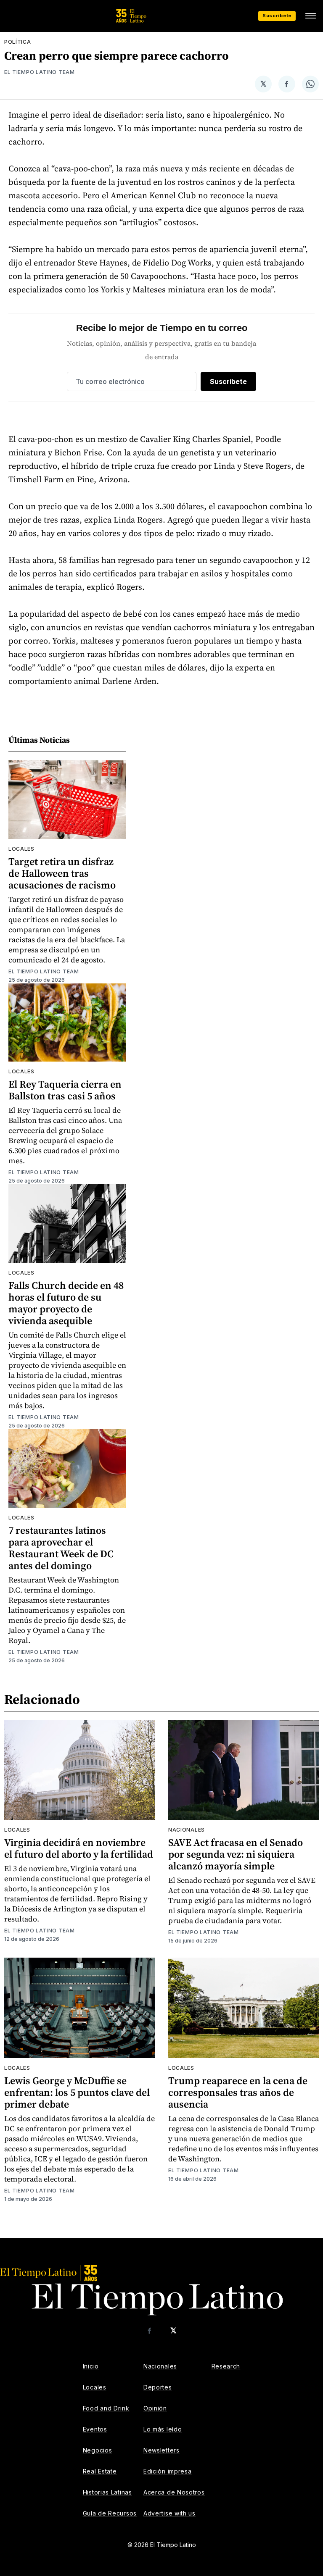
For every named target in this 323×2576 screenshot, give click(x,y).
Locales (21, 849)
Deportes (158, 2387)
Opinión (155, 2408)
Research (226, 2366)
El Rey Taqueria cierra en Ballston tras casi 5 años (65, 1090)
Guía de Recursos (110, 2513)
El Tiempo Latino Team (40, 72)
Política (18, 42)
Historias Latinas (107, 2492)
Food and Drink (106, 2408)
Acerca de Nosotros (174, 2492)
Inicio (91, 2366)
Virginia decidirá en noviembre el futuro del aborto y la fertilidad (79, 1848)
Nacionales (187, 1830)
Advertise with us (169, 2513)
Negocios (98, 2450)
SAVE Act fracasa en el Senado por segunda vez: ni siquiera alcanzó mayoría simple (236, 1854)
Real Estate (100, 2471)
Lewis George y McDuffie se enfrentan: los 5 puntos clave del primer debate (77, 2092)
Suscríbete (277, 16)
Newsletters (161, 2450)
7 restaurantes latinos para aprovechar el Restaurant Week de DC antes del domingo (61, 1548)
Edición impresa (168, 2471)
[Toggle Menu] (310, 16)
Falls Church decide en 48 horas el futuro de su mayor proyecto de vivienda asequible (66, 1303)
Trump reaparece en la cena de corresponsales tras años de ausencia (238, 2092)
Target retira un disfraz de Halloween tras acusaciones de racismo (62, 873)
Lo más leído (163, 2429)
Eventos (95, 2429)
